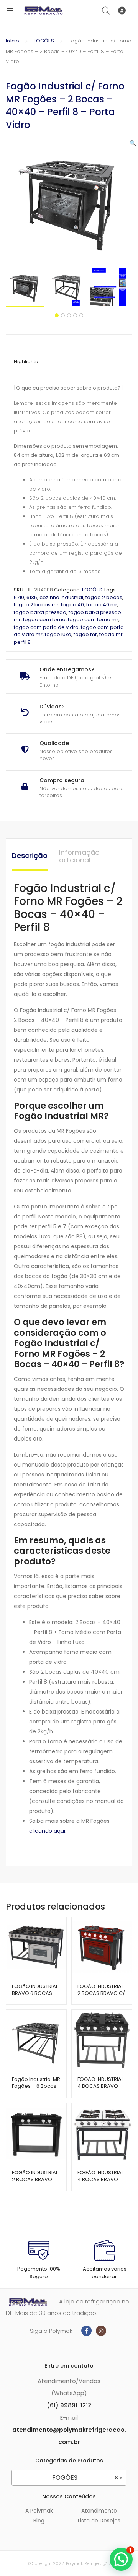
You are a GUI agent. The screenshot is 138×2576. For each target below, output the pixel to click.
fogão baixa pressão (40, 612)
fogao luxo (58, 634)
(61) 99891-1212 (69, 2405)
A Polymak (39, 2511)
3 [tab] (69, 315)
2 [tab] (63, 315)
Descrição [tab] (30, 855)
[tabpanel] (27, 287)
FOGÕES (44, 41)
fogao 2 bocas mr (36, 605)
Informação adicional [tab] (79, 856)
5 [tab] (81, 315)
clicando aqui (47, 1831)
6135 (32, 597)
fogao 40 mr (102, 605)
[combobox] (69, 2478)
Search (106, 11)
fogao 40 (72, 605)
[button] (133, 143)
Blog (39, 2521)
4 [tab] (75, 315)
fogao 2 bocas (104, 597)
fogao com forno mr (93, 620)
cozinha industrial (61, 597)
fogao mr (85, 634)
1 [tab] (57, 315)
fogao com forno (44, 620)
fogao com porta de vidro (46, 627)
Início (12, 41)
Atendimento (99, 2511)
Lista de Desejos (99, 2521)
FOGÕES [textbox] (85, 2478)
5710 (19, 597)
